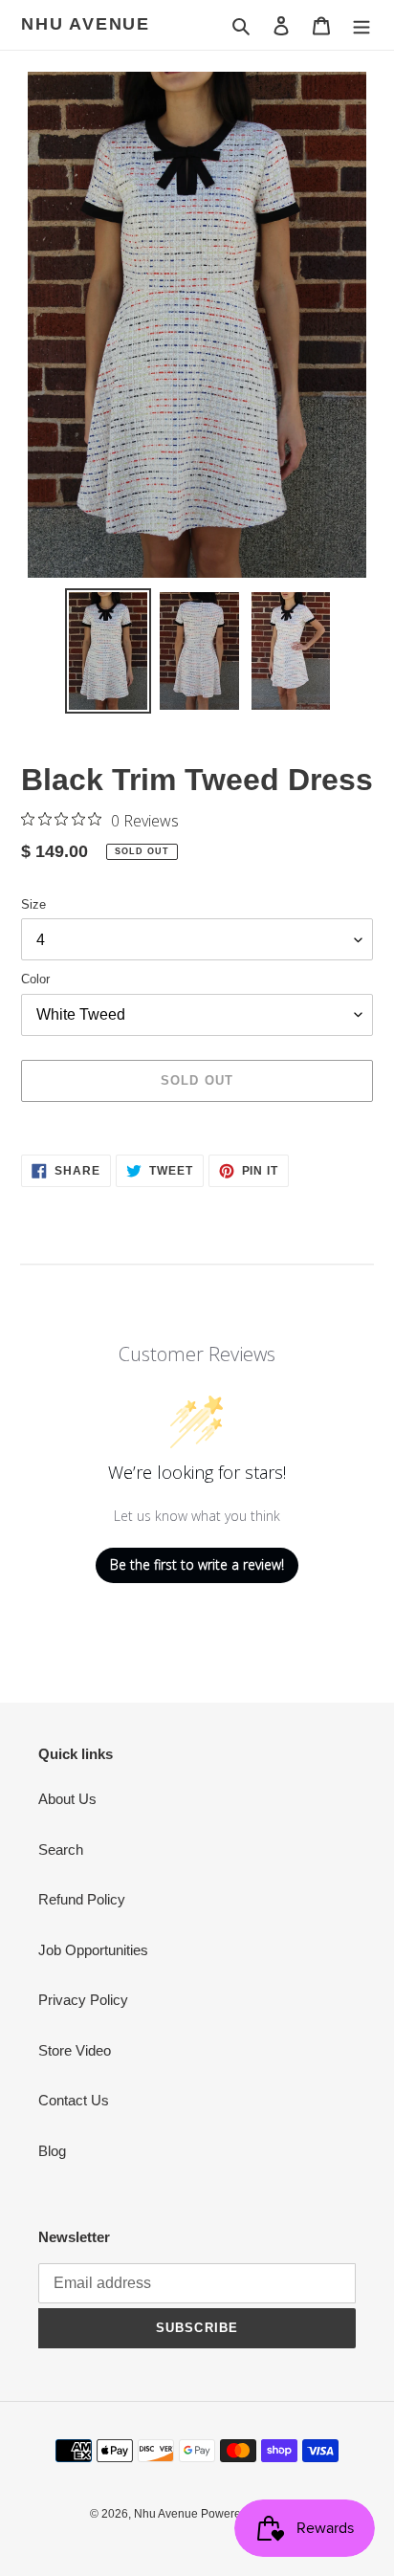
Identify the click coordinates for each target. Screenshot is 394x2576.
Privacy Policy (83, 2000)
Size (33, 904)
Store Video (75, 2050)
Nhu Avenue (86, 24)
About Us (67, 1799)
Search (61, 1849)
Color (35, 979)
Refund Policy (82, 1899)
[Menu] (361, 25)
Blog (52, 2151)
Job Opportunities (93, 1950)
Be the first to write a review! (197, 1564)
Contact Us (74, 2100)
